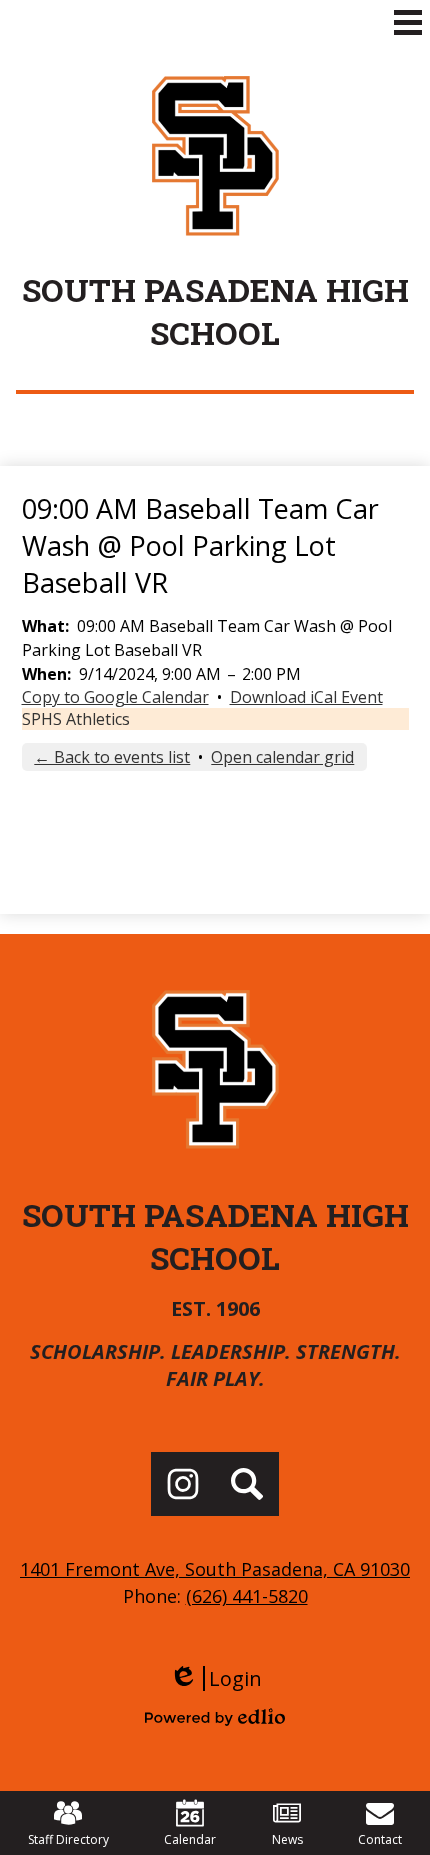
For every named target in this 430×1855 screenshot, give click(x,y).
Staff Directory (68, 1839)
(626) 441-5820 (247, 1596)
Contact (380, 1839)
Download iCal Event (306, 697)
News (287, 1839)
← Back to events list (112, 757)
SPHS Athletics (76, 719)
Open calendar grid (282, 757)
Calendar (190, 1839)
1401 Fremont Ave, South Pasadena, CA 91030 (215, 1569)
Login (215, 1678)
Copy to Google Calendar (115, 697)
